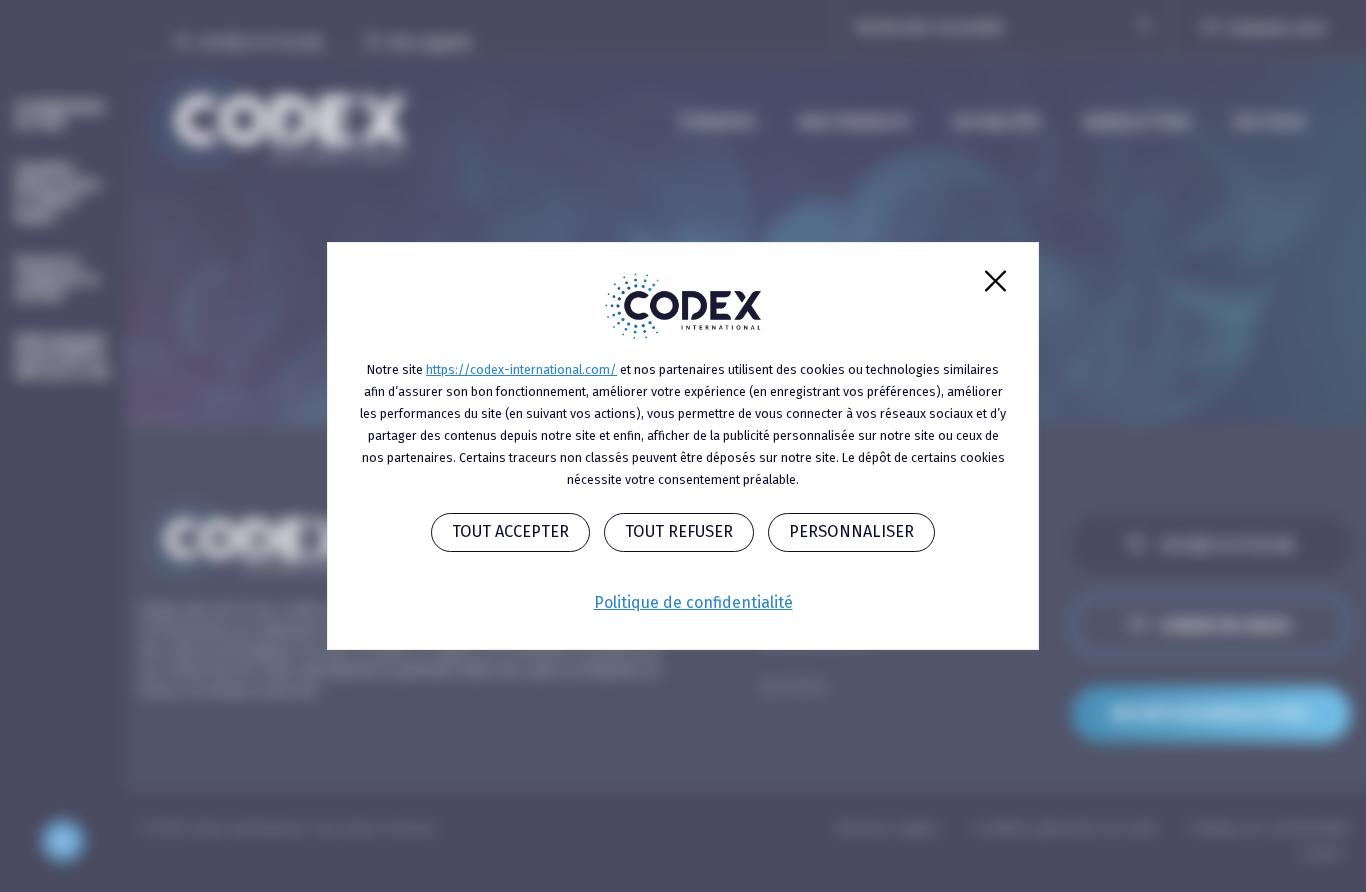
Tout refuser (679, 531)
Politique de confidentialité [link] (693, 602)
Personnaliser (851, 531)
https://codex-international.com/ (521, 369)
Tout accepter (510, 531)
